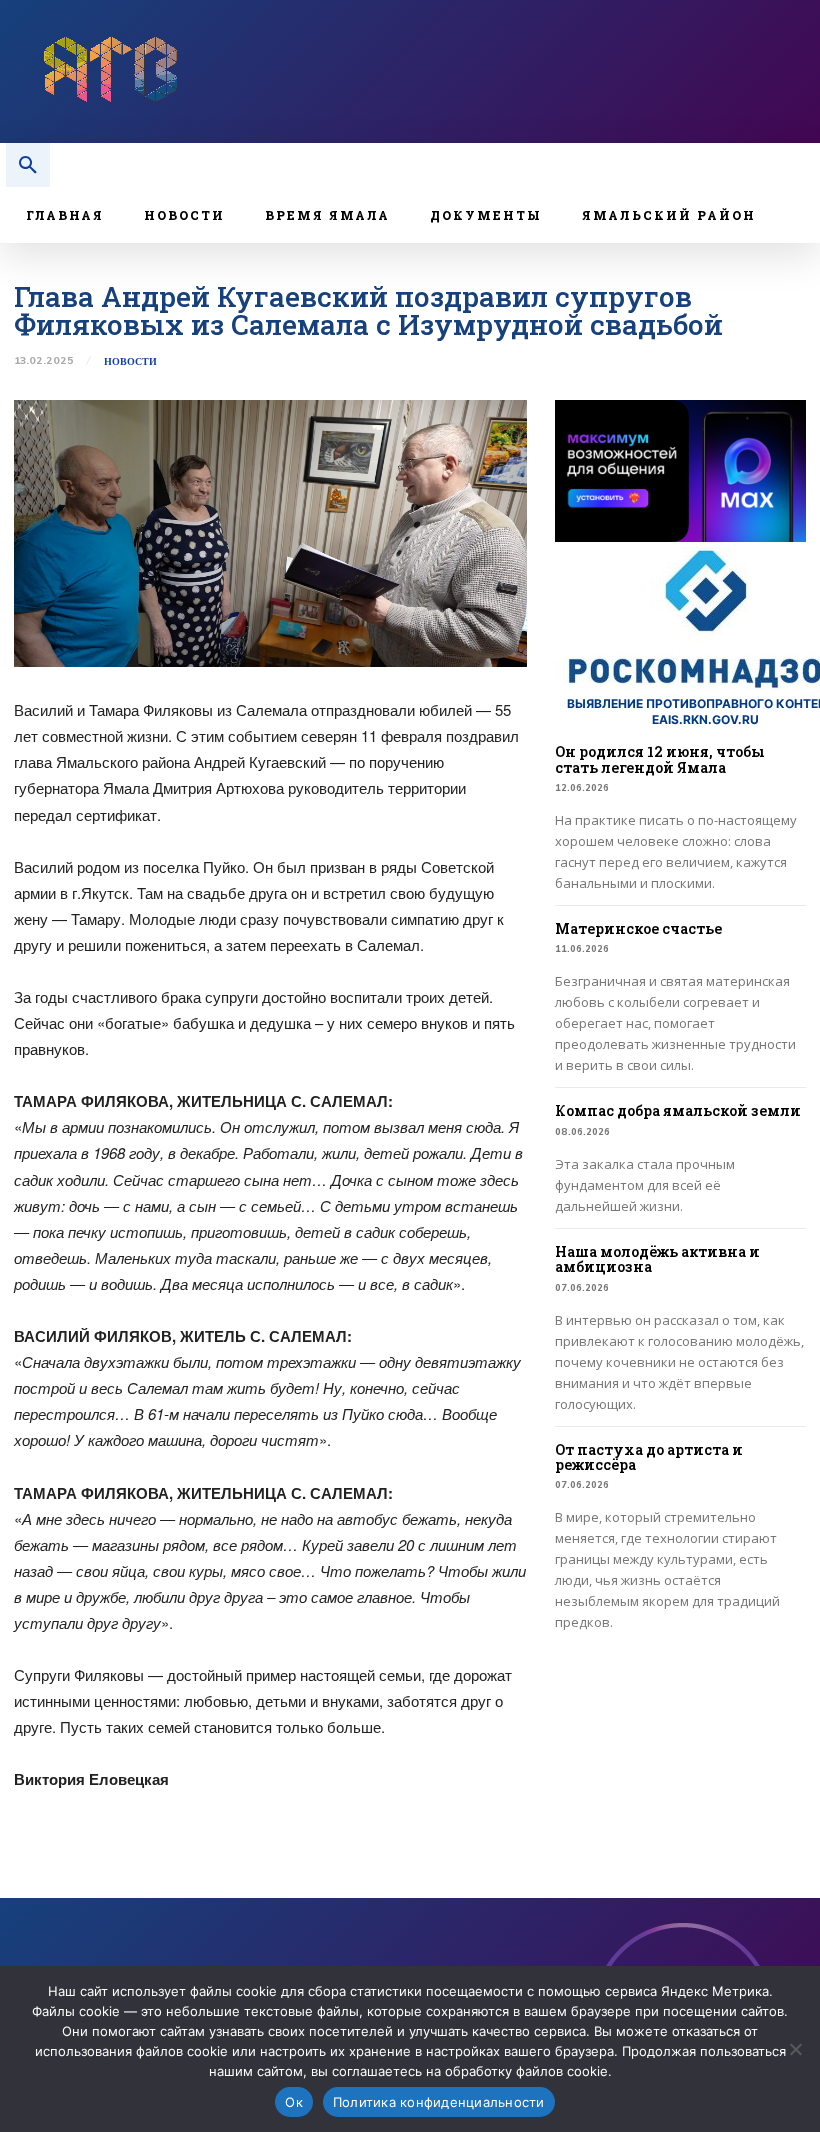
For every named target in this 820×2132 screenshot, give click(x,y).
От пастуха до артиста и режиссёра (649, 1457)
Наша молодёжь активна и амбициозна (657, 1259)
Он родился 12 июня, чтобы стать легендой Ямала (660, 759)
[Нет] (795, 2049)
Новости (130, 362)
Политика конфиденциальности (439, 2102)
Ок (294, 2102)
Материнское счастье (638, 928)
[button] (28, 165)
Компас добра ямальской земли (678, 1110)
